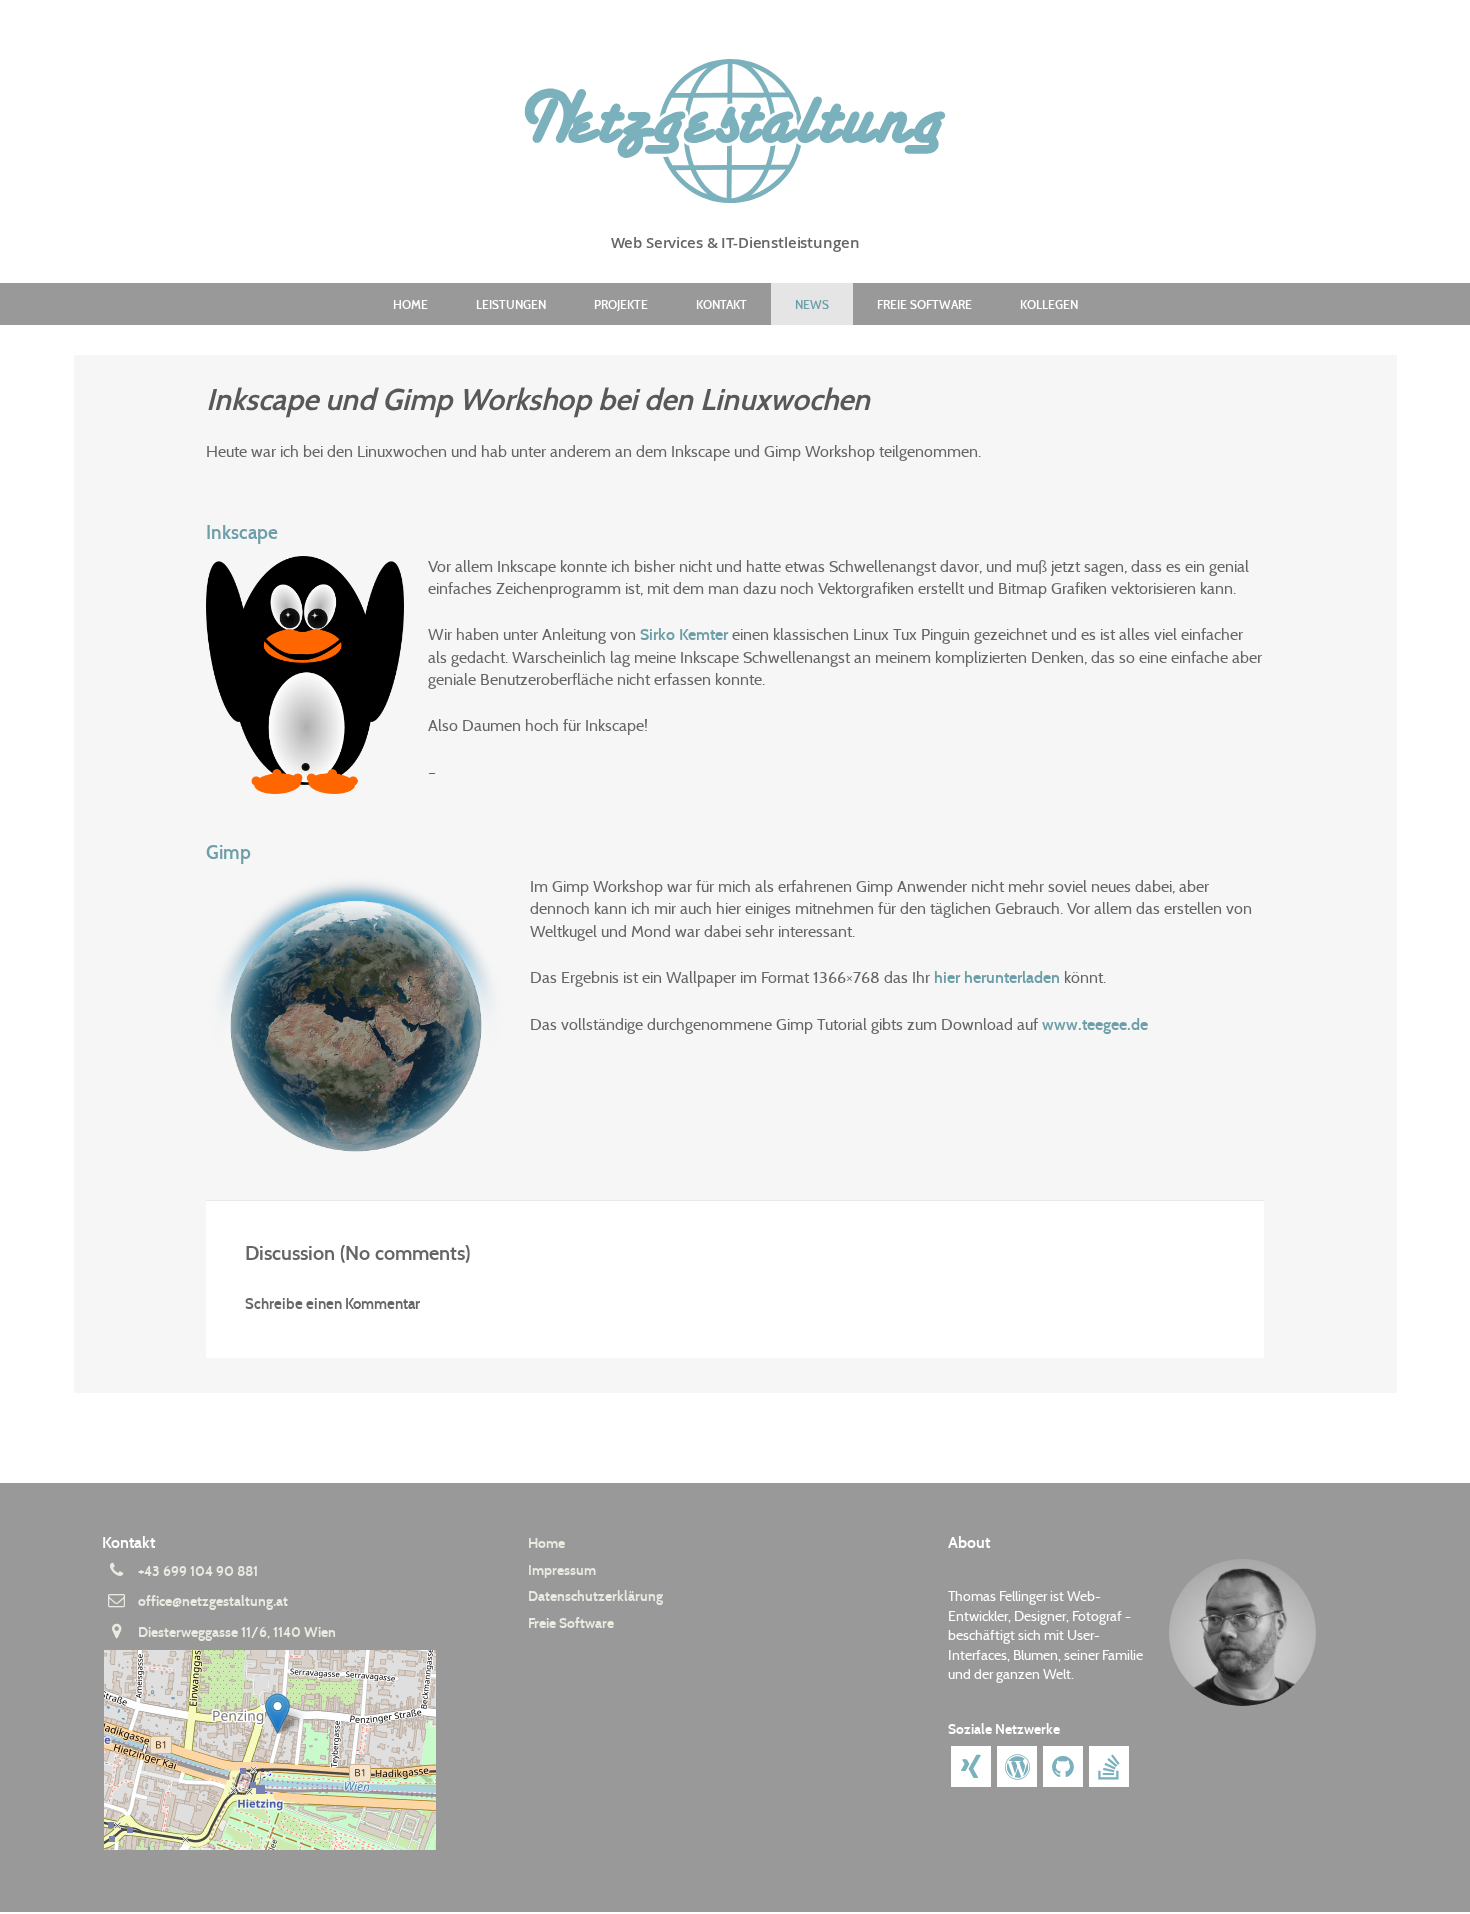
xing (971, 1766)
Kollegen (1049, 305)
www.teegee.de (1095, 1024)
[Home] (735, 131)
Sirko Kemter (684, 634)
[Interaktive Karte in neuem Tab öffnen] (285, 1750)
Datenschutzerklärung (595, 1596)
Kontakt (721, 305)
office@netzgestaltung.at (213, 1601)
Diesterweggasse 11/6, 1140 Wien (237, 1632)
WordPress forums (1017, 1766)
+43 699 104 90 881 (198, 1571)
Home (410, 305)
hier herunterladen (997, 977)
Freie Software (924, 305)
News (812, 305)
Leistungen (511, 305)
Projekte (621, 305)
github (1063, 1766)
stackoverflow (1109, 1766)
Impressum (562, 1570)
